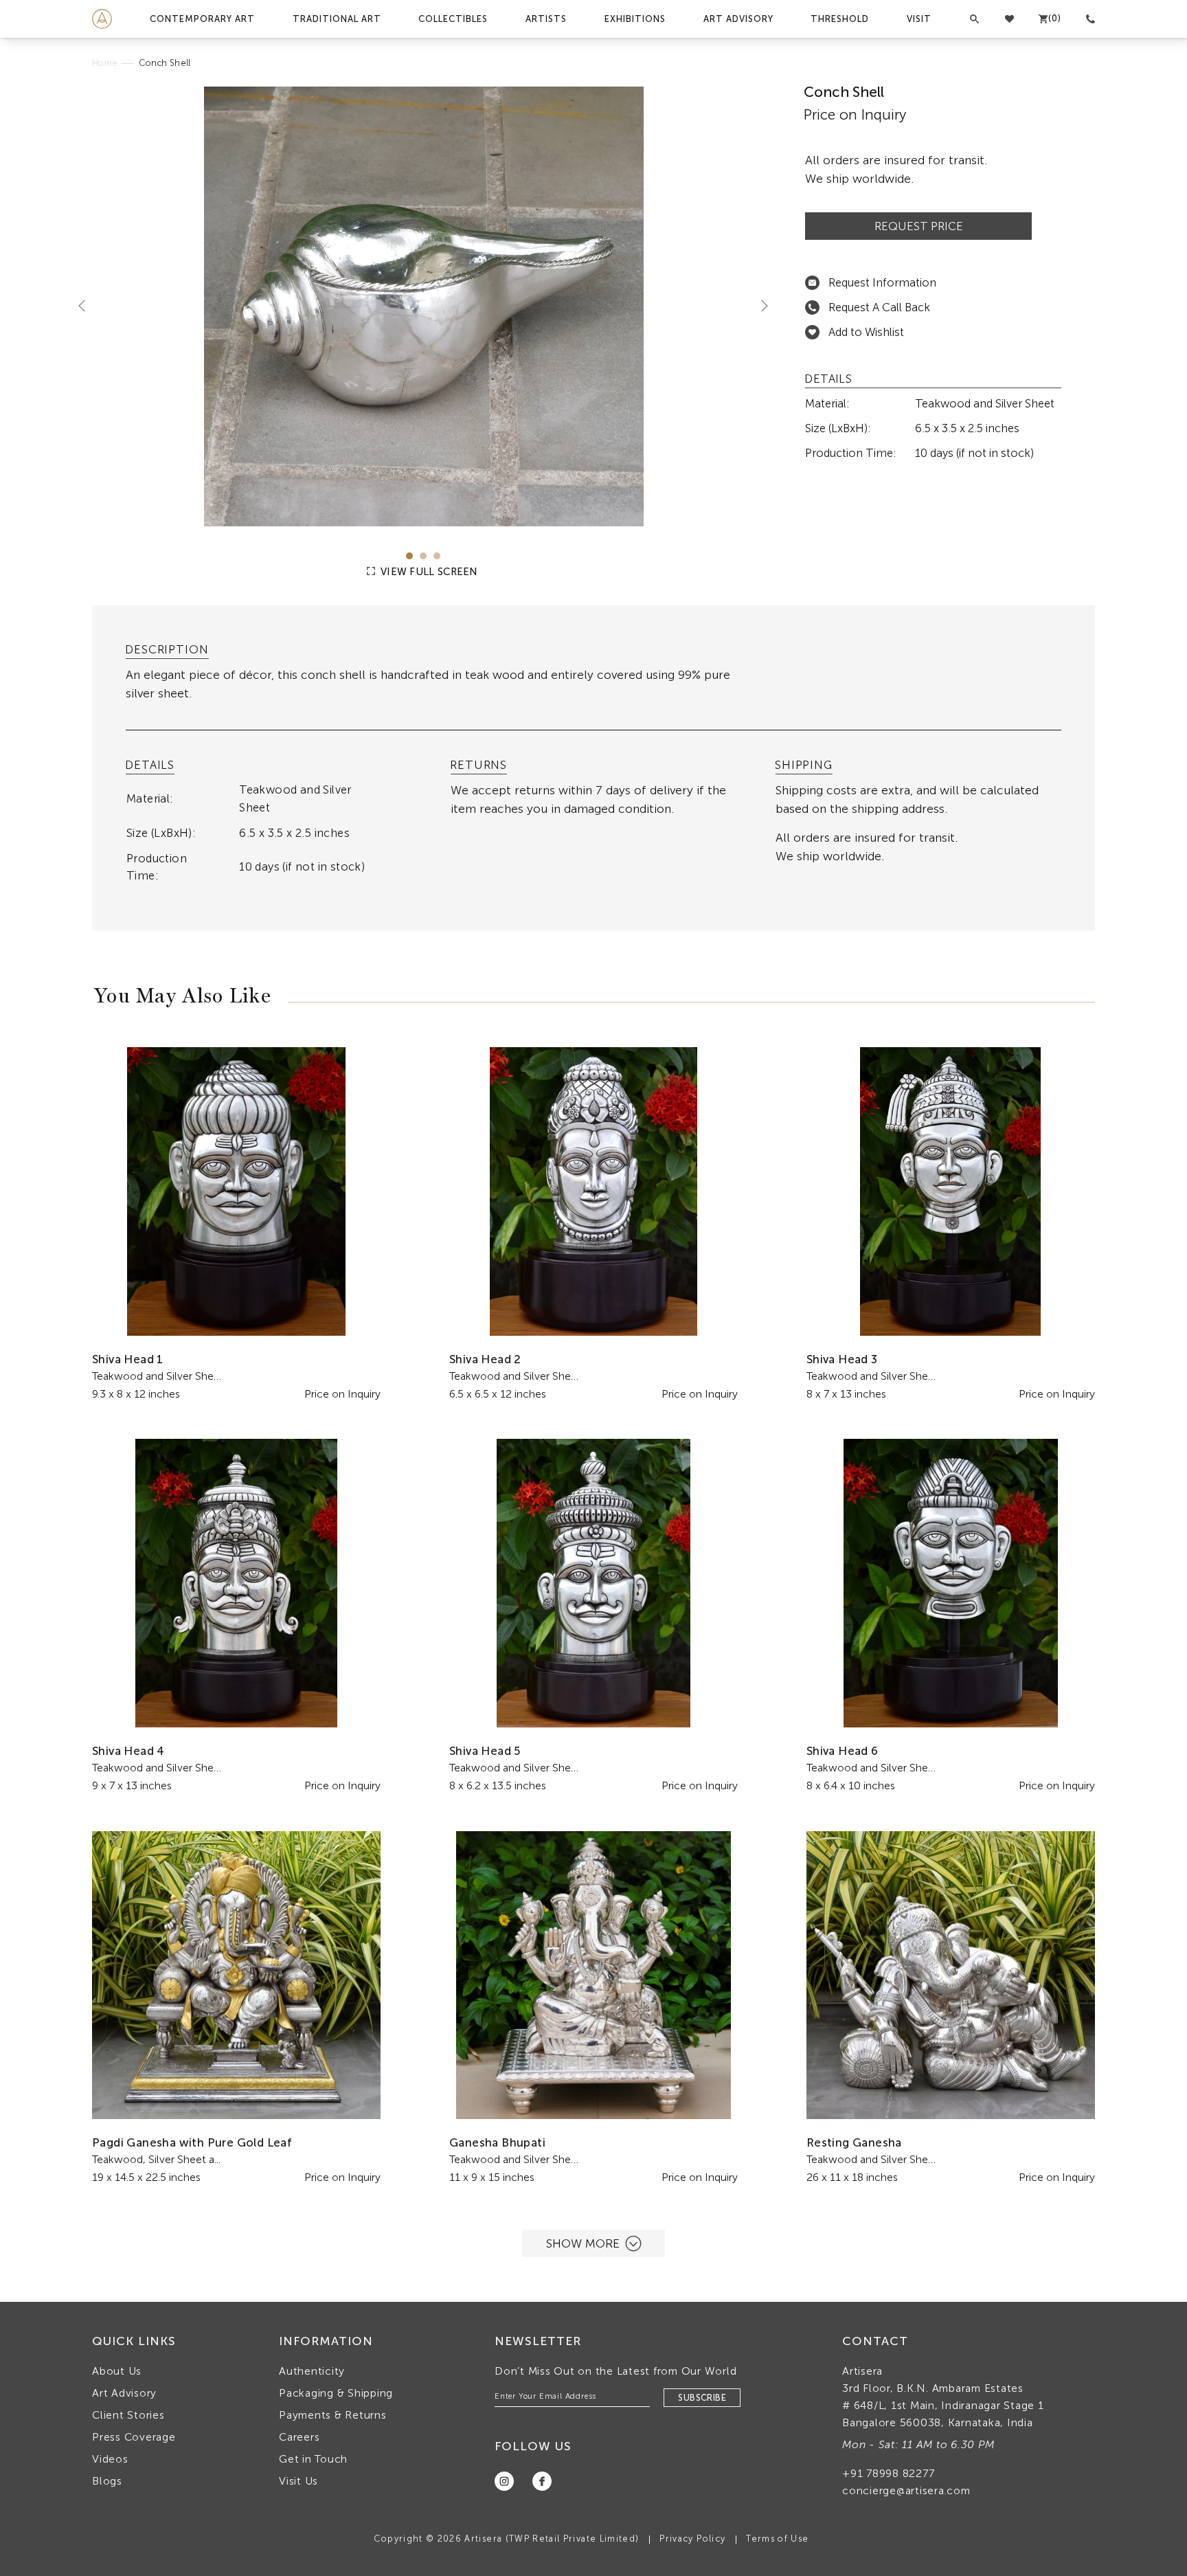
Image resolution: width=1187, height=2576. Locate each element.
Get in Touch (313, 2459)
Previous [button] (87, 305)
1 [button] (409, 556)
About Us (117, 2371)
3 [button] (437, 556)
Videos (110, 2459)
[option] (423, 306)
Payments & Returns (333, 2415)
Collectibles (453, 19)
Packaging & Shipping (336, 2393)
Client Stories (128, 2415)
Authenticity (312, 2371)
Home (105, 63)
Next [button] (759, 305)
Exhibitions (635, 19)
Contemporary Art (202, 19)
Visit (919, 19)
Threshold (840, 19)
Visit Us (298, 2481)
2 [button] (423, 556)
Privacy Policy (692, 2539)
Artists (546, 19)
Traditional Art (337, 19)
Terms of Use (777, 2539)
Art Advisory (738, 19)
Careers (299, 2437)
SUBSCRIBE (702, 2398)
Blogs (107, 2481)
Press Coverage (134, 2437)
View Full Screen (428, 572)
